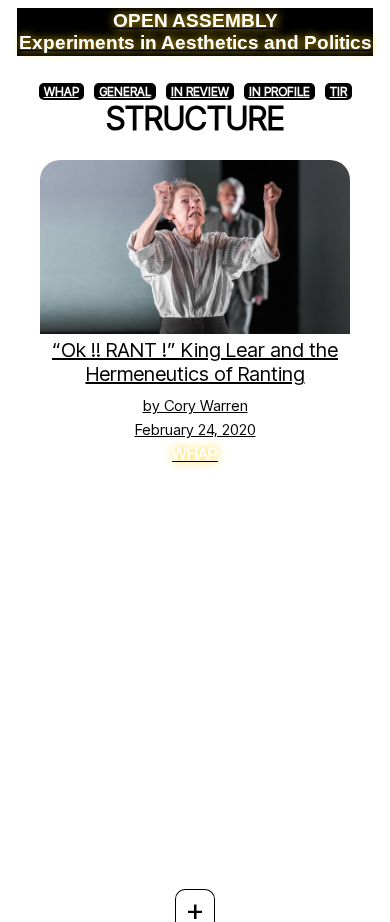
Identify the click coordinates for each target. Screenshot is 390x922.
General (125, 91)
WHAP (61, 91)
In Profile (279, 91)
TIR (338, 91)
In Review (200, 91)
